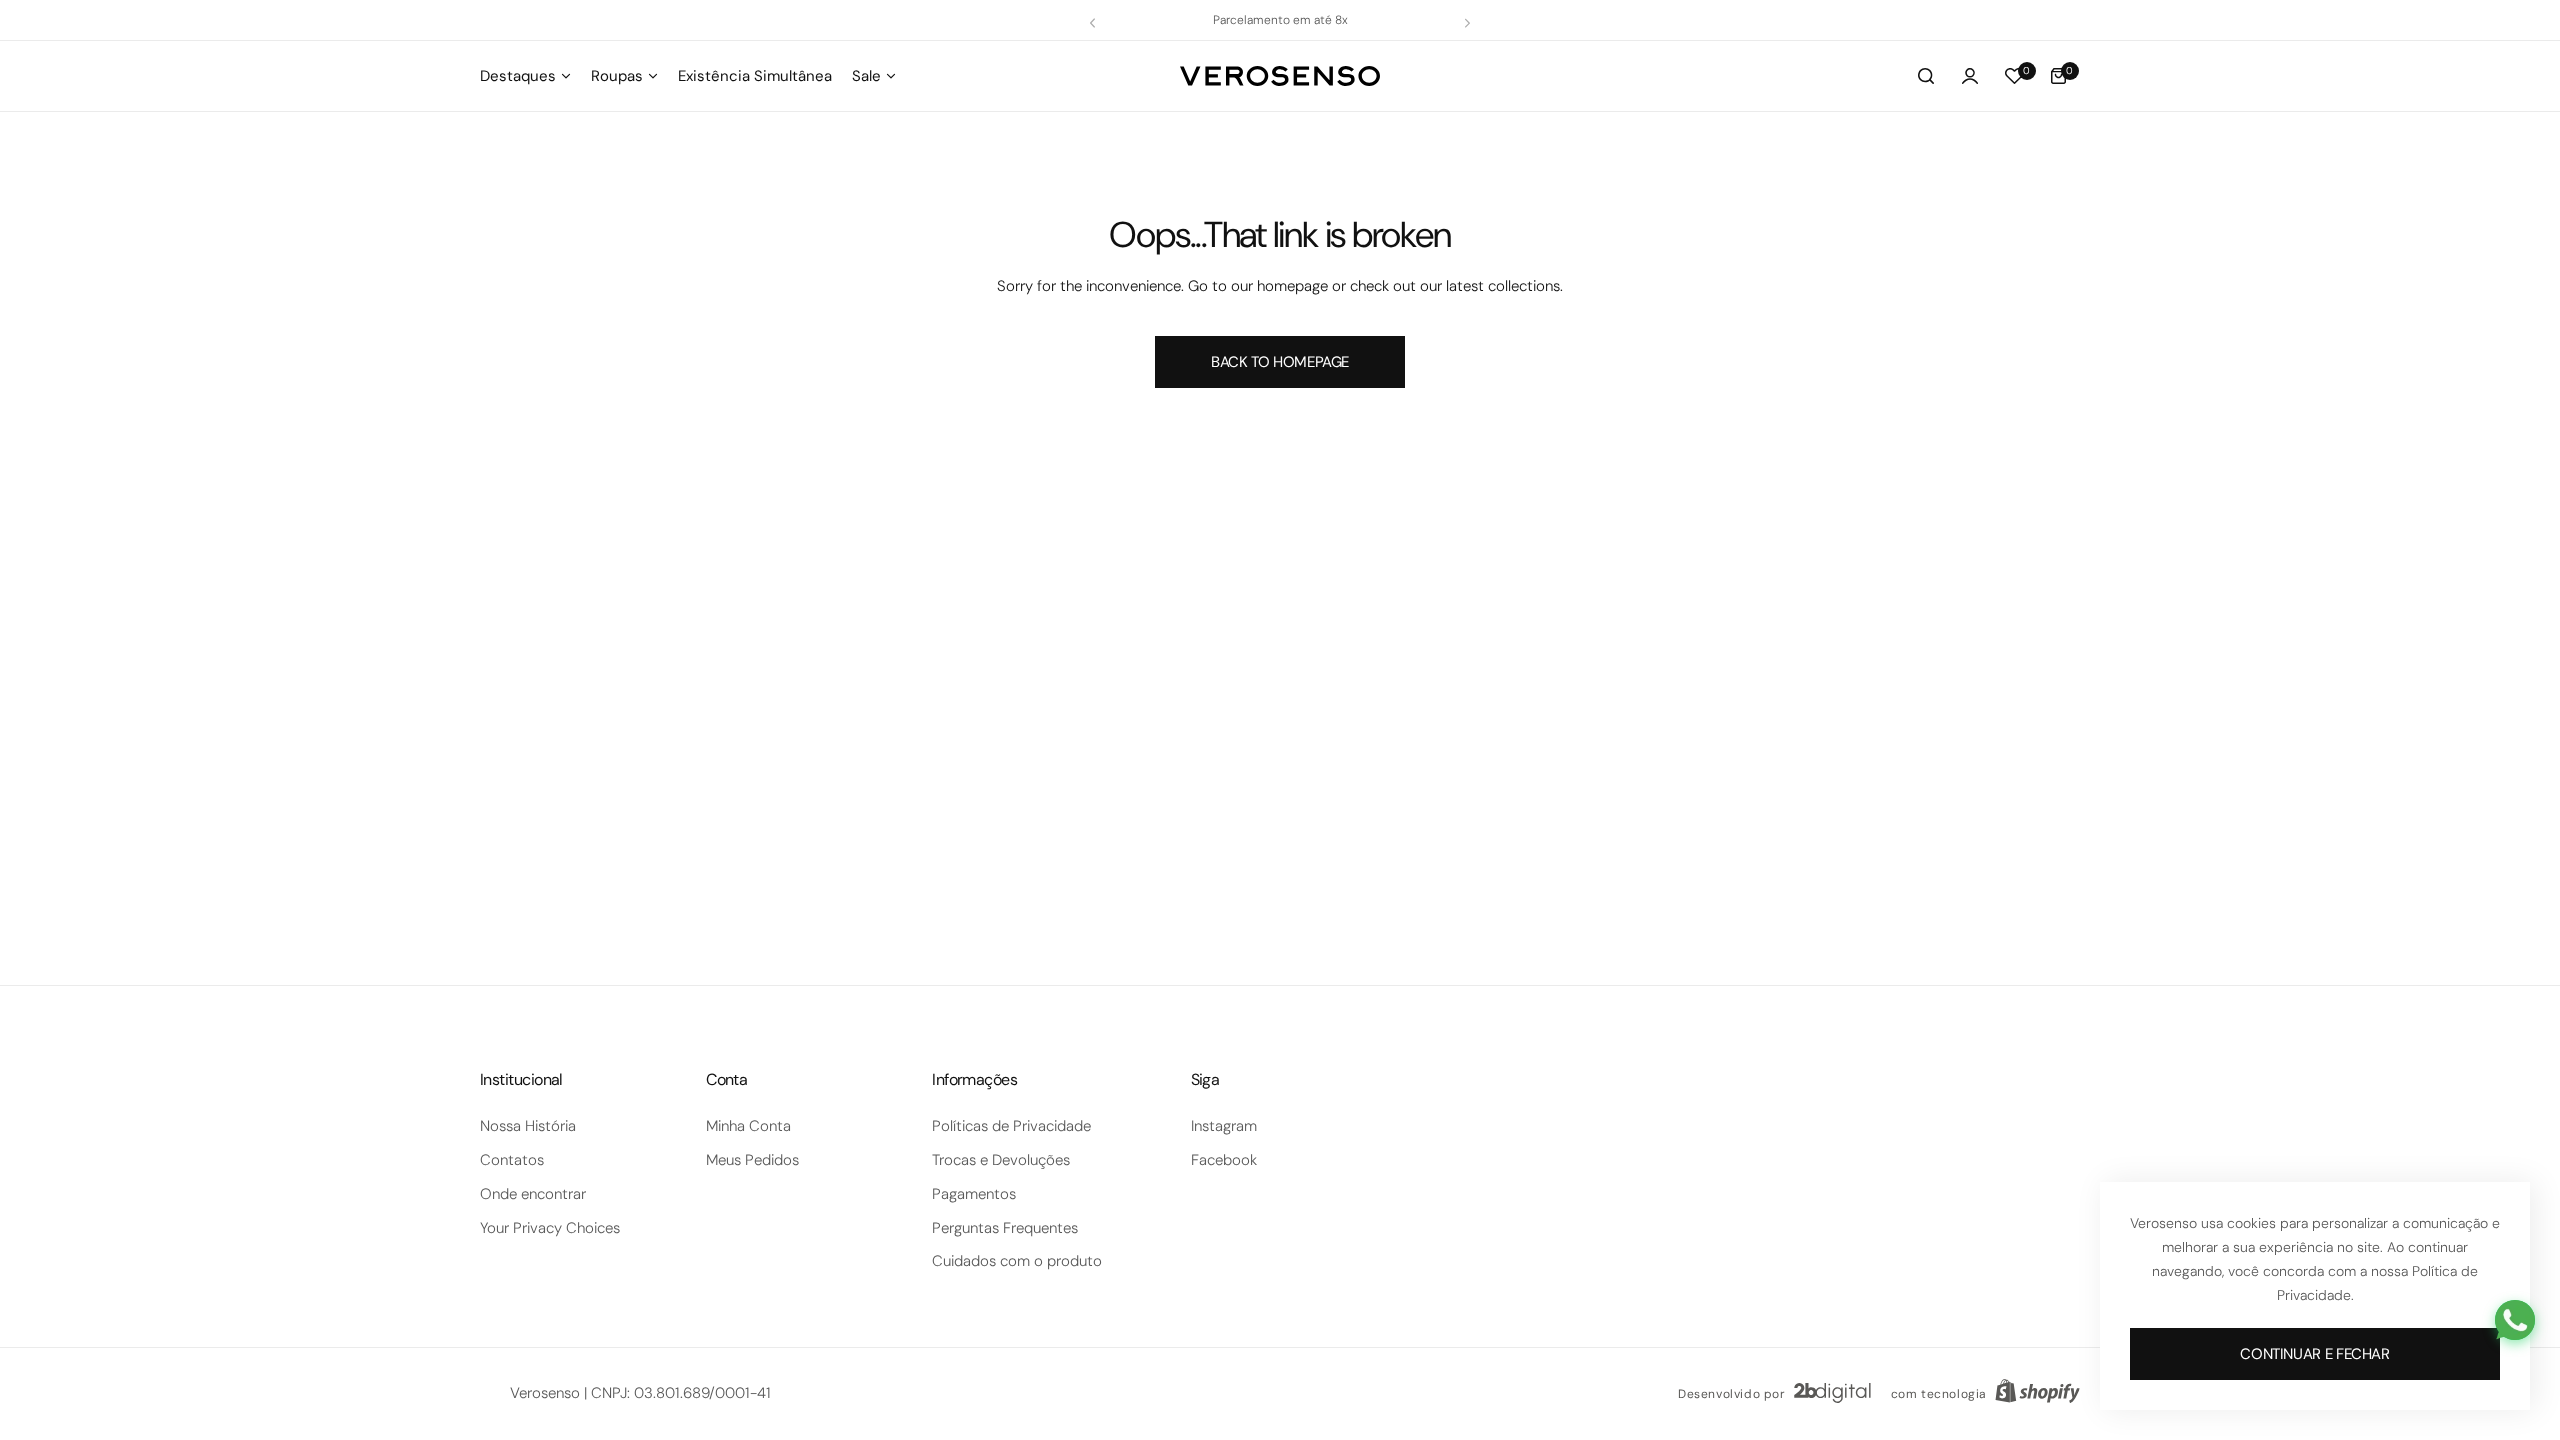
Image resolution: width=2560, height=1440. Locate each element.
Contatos (512, 1160)
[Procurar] (1926, 76)
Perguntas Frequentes (1005, 1228)
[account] (1970, 76)
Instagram (1224, 1126)
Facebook (1224, 1160)
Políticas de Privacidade (1011, 1126)
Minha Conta (748, 1126)
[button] (1092, 22)
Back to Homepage (1280, 362)
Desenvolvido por (1732, 1394)
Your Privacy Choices (550, 1228)
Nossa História (528, 1126)
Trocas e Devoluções (1001, 1160)
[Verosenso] (1280, 75)
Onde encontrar (533, 1194)
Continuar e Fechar (2315, 1354)
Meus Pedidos (752, 1160)
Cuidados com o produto (1017, 1261)
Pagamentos (974, 1194)
